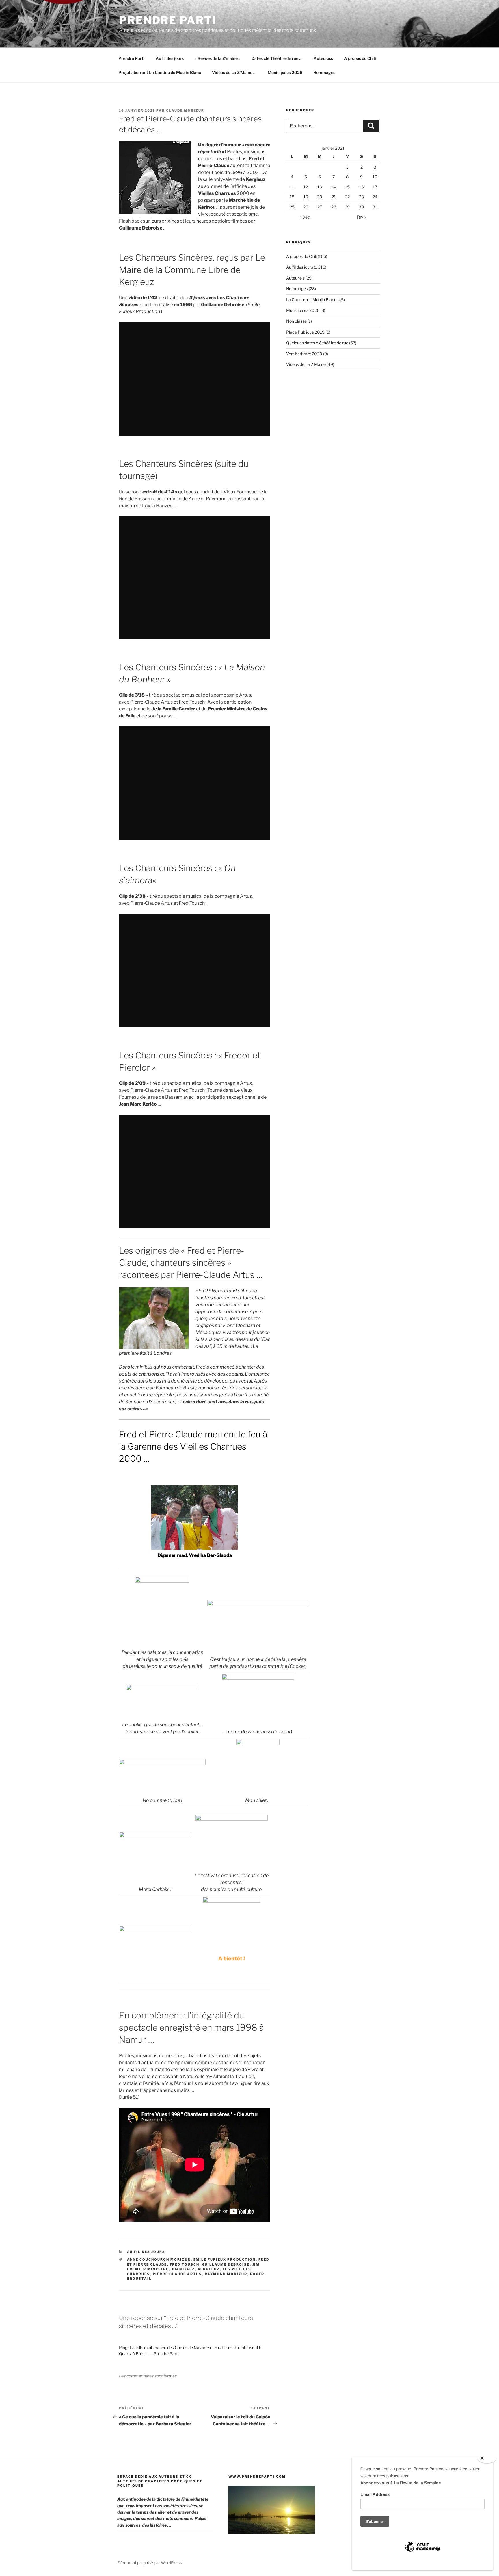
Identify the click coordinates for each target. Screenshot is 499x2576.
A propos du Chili (360, 58)
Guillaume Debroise (226, 2264)
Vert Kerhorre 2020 (304, 354)
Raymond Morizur (226, 2274)
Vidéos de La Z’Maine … (234, 72)
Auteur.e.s (323, 58)
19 (306, 197)
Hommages (324, 72)
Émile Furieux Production (225, 2259)
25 (292, 207)
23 (361, 197)
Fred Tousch (185, 2264)
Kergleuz (209, 2269)
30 (361, 207)
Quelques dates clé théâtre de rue (317, 343)
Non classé (296, 321)
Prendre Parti (168, 20)
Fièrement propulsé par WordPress (149, 2563)
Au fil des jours (170, 58)
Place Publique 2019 (305, 332)
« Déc (305, 217)
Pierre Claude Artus (177, 2274)
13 (320, 187)
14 (334, 187)
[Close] (487, 2458)
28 (334, 207)
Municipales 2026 (285, 72)
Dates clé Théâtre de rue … (277, 58)
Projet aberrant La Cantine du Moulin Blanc (160, 72)
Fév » (361, 217)
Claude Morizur (185, 110)
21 (334, 197)
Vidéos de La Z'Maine (306, 364)
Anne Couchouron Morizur (159, 2259)
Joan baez (183, 2269)
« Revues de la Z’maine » (218, 58)
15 (347, 187)
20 (320, 197)
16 (362, 187)
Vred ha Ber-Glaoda (210, 1555)
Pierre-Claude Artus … (219, 1275)
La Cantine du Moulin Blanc (311, 300)
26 (306, 207)
